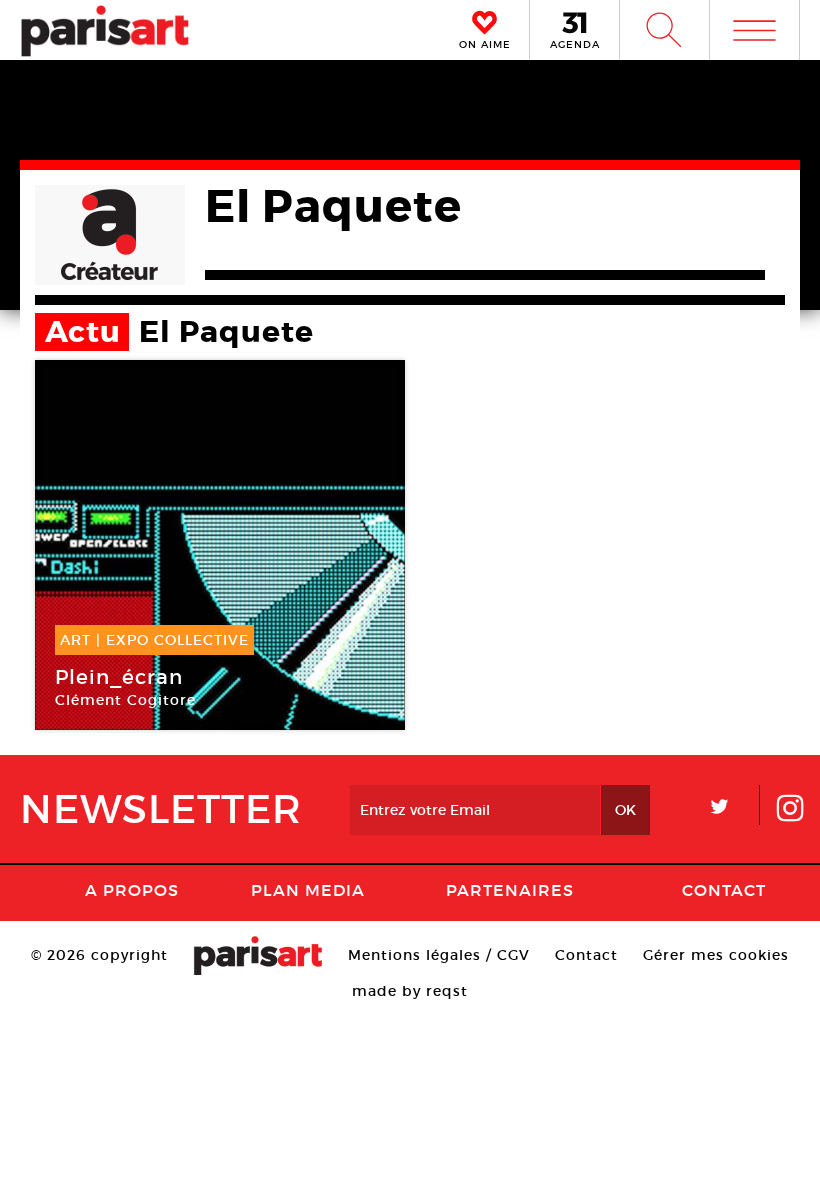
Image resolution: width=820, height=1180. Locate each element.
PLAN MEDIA (308, 890)
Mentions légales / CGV (439, 955)
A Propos (132, 890)
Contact (724, 890)
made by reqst (410, 991)
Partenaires (510, 890)
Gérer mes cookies (716, 955)
